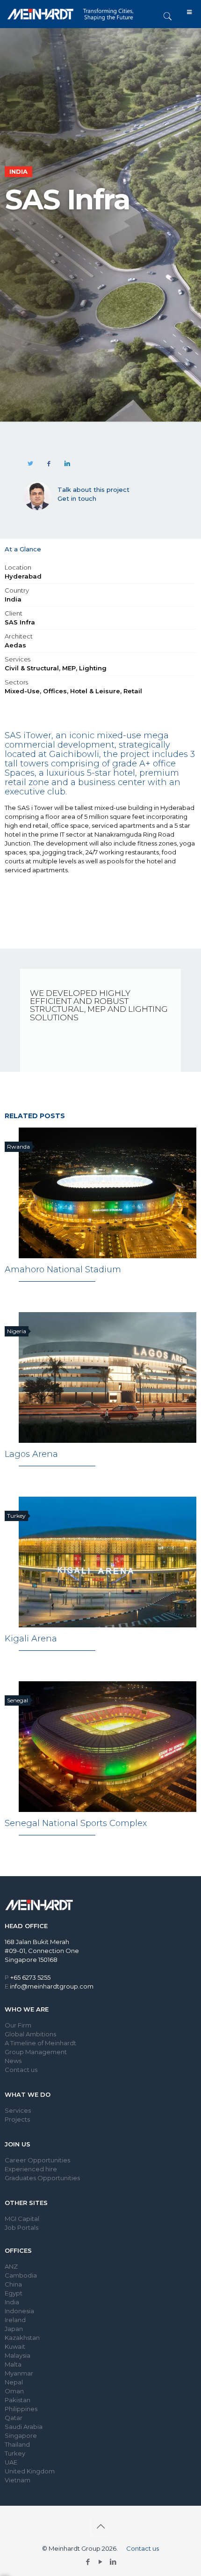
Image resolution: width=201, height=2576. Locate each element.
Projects (17, 2119)
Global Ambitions (30, 2034)
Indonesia (19, 2311)
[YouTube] (101, 2562)
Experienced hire (31, 2169)
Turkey (15, 2453)
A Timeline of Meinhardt (40, 2043)
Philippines (21, 2409)
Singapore (21, 2435)
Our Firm (18, 2025)
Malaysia (18, 2355)
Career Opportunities (37, 2160)
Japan (14, 2329)
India (12, 2302)
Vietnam (18, 2480)
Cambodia (21, 2275)
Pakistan (18, 2400)
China (13, 2284)
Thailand (17, 2444)
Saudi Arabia (24, 2427)
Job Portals (22, 2227)
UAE (11, 2462)
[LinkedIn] (113, 2562)
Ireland (15, 2320)
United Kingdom (30, 2471)
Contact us (21, 2070)
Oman (14, 2391)
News (13, 2061)
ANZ (11, 2266)
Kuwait (15, 2346)
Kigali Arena (31, 1639)
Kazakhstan (22, 2338)
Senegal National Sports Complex (76, 1823)
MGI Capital (22, 2219)
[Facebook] (88, 2562)
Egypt (14, 2293)
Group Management (36, 2052)
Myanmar (19, 2373)
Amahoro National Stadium (63, 1269)
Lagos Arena (31, 1454)
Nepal (14, 2382)
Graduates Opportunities (42, 2178)
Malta (13, 2364)
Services (18, 2110)
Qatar (14, 2418)
